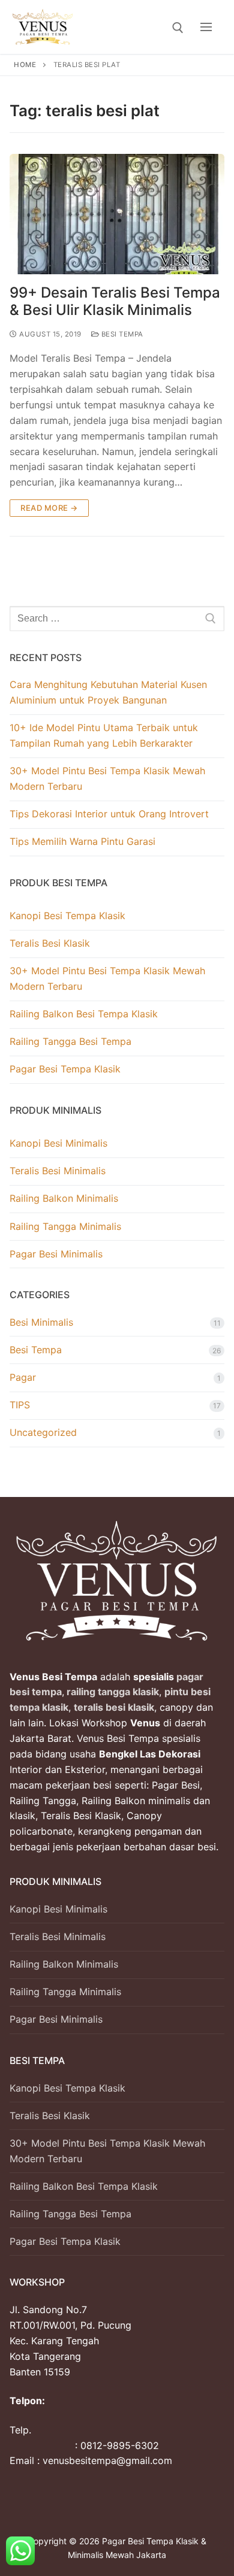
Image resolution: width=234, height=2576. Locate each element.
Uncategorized (43, 1432)
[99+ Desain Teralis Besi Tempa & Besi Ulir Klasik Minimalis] (117, 214)
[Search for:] (117, 619)
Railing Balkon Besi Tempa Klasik (84, 1014)
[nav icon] (206, 27)
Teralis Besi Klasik (50, 943)
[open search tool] (178, 28)
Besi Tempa (121, 334)
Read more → (49, 508)
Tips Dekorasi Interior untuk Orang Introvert (109, 814)
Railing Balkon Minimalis (64, 1198)
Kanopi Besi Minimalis (58, 1143)
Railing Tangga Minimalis (65, 1226)
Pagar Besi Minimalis (56, 1254)
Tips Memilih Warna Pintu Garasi (82, 841)
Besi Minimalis (41, 1322)
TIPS (20, 1405)
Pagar (23, 1377)
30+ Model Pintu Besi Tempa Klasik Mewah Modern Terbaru (107, 778)
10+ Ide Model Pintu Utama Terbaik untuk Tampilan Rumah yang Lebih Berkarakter (104, 735)
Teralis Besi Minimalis (58, 1171)
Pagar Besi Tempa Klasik (65, 1069)
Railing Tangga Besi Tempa (70, 1041)
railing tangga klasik (112, 1692)
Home (25, 65)
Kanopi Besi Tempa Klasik (67, 916)
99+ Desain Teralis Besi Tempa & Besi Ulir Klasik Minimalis (115, 301)
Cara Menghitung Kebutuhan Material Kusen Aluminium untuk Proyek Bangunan (108, 692)
